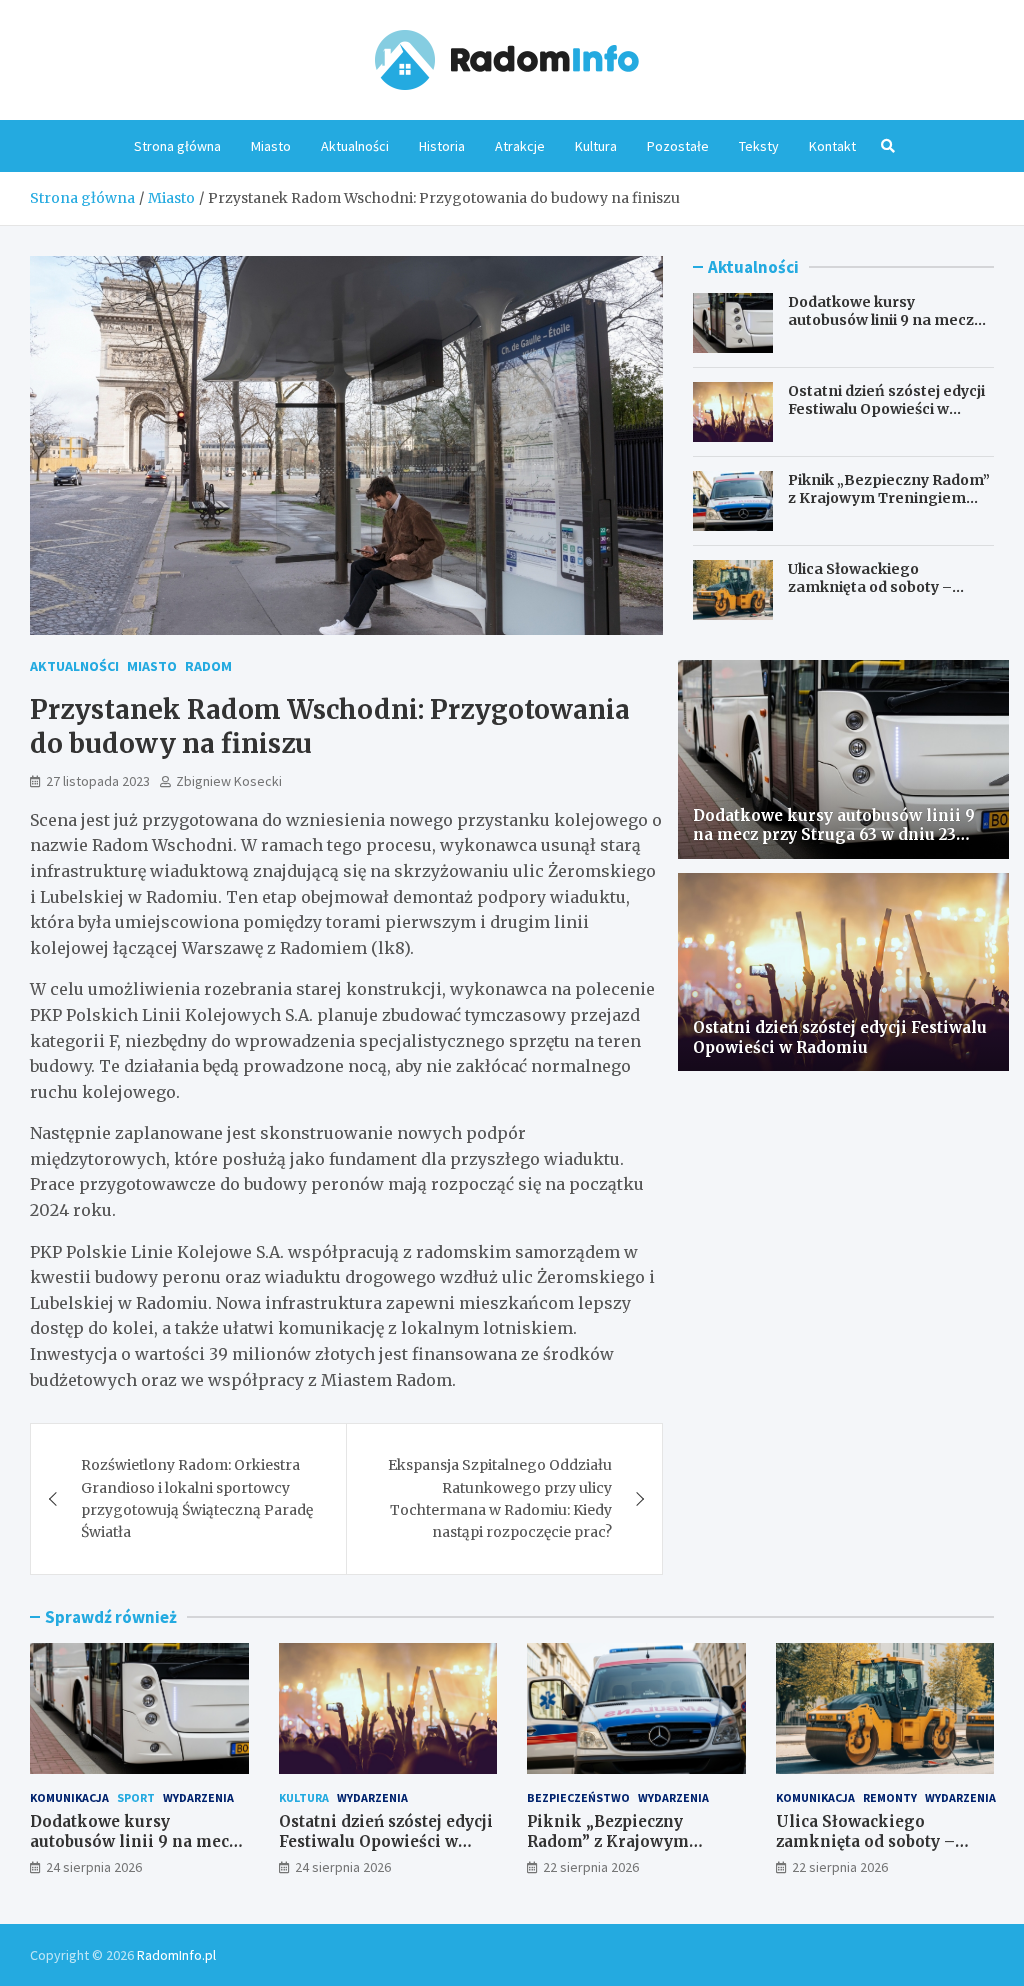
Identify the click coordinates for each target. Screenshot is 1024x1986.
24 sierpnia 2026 (94, 1867)
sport (136, 1797)
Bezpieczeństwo (578, 1797)
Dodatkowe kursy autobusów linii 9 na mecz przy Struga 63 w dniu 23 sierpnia (881, 329)
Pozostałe (678, 146)
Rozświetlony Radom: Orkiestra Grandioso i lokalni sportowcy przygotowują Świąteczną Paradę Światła (197, 1498)
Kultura (596, 146)
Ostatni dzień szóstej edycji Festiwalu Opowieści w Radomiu (886, 409)
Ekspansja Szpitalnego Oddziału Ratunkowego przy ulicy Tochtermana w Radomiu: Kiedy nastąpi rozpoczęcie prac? (500, 1498)
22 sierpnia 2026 (591, 1867)
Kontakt (832, 146)
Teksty (759, 146)
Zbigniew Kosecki (229, 781)
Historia (442, 146)
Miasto (271, 146)
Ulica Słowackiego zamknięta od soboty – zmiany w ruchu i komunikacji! (870, 596)
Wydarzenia (198, 1797)
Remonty (890, 1797)
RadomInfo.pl (176, 1955)
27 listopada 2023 (98, 781)
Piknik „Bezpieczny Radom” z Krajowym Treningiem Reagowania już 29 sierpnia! (889, 498)
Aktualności (355, 146)
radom (208, 666)
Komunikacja (69, 1797)
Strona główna (177, 146)
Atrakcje (520, 146)
